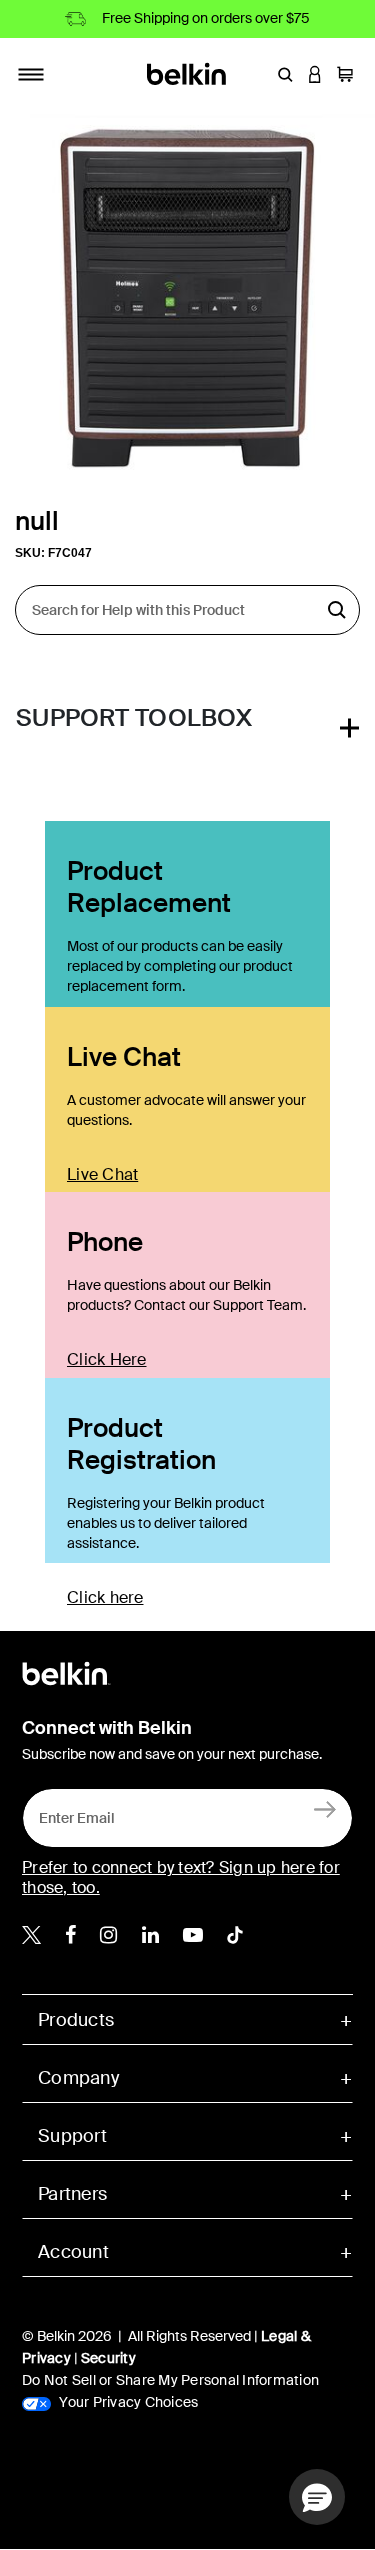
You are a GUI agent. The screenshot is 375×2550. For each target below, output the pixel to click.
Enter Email (71, 1813)
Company (78, 2078)
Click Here (107, 1359)
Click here (105, 1597)
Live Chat (102, 1174)
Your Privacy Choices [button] (127, 2402)
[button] (285, 74)
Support (72, 2136)
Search (337, 610)
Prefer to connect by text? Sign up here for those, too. (181, 1877)
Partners (72, 2194)
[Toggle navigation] (31, 74)
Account (73, 2252)
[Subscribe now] (325, 1808)
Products (76, 2020)
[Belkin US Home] (187, 72)
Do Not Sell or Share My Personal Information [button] (170, 2380)
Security (108, 2358)
